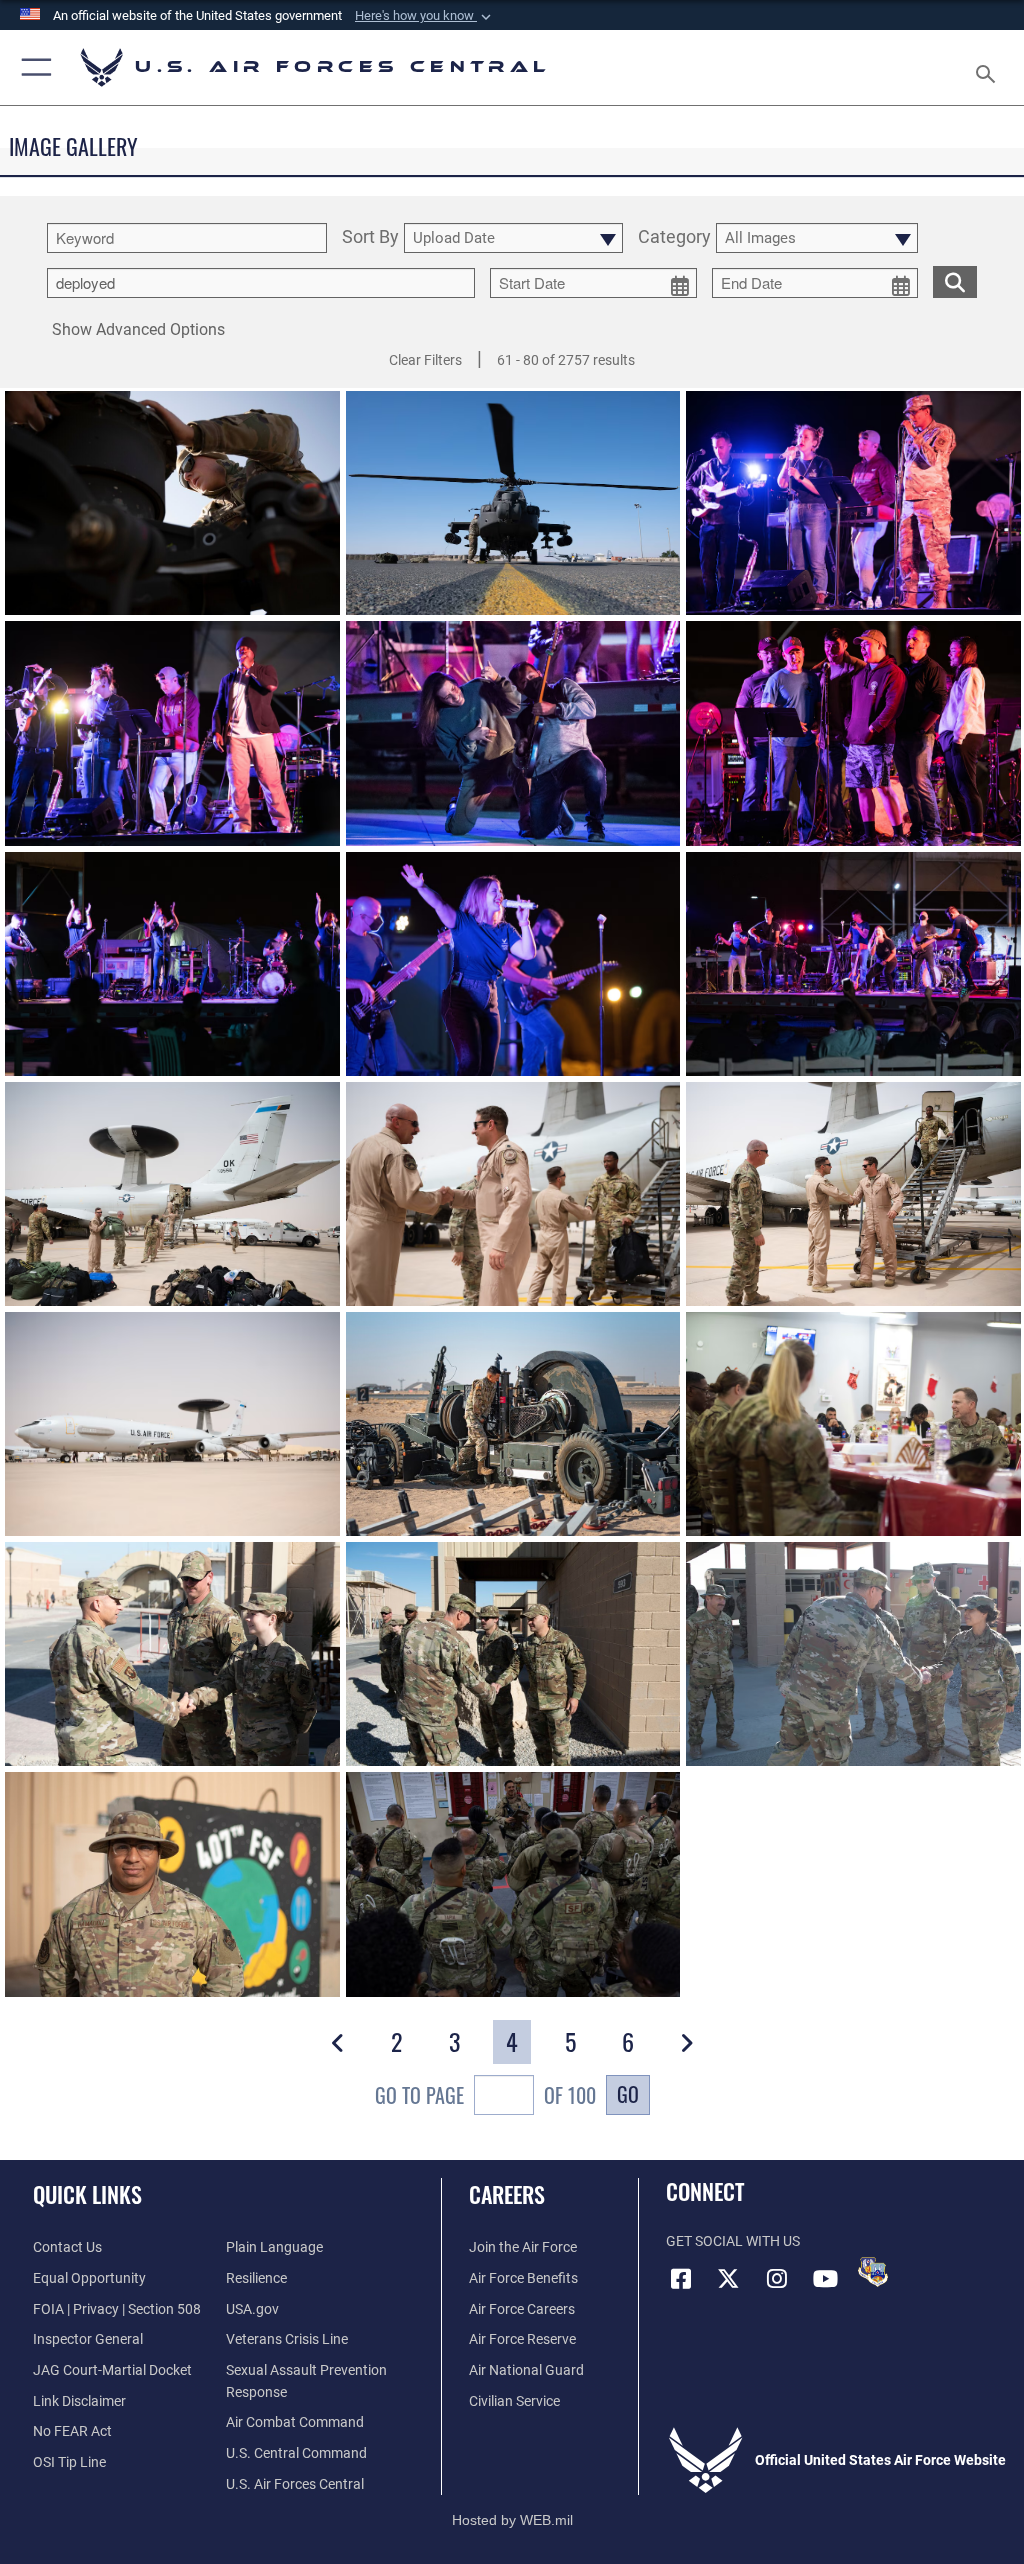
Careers (507, 2194)
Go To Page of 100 (485, 2095)
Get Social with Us (733, 2241)
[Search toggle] (989, 67)
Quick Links (87, 2194)
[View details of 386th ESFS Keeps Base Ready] (513, 1884)
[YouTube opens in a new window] (825, 2279)
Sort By (370, 237)
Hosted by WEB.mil (512, 2520)
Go (628, 2094)
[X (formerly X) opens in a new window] (729, 2279)
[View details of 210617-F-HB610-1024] (513, 1424)
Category (674, 237)
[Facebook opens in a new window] (681, 2279)
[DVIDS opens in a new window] (873, 2272)
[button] (425, 16)
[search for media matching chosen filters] (955, 280)
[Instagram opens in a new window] (777, 2279)
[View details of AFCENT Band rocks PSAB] (853, 503)
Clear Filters (425, 360)
